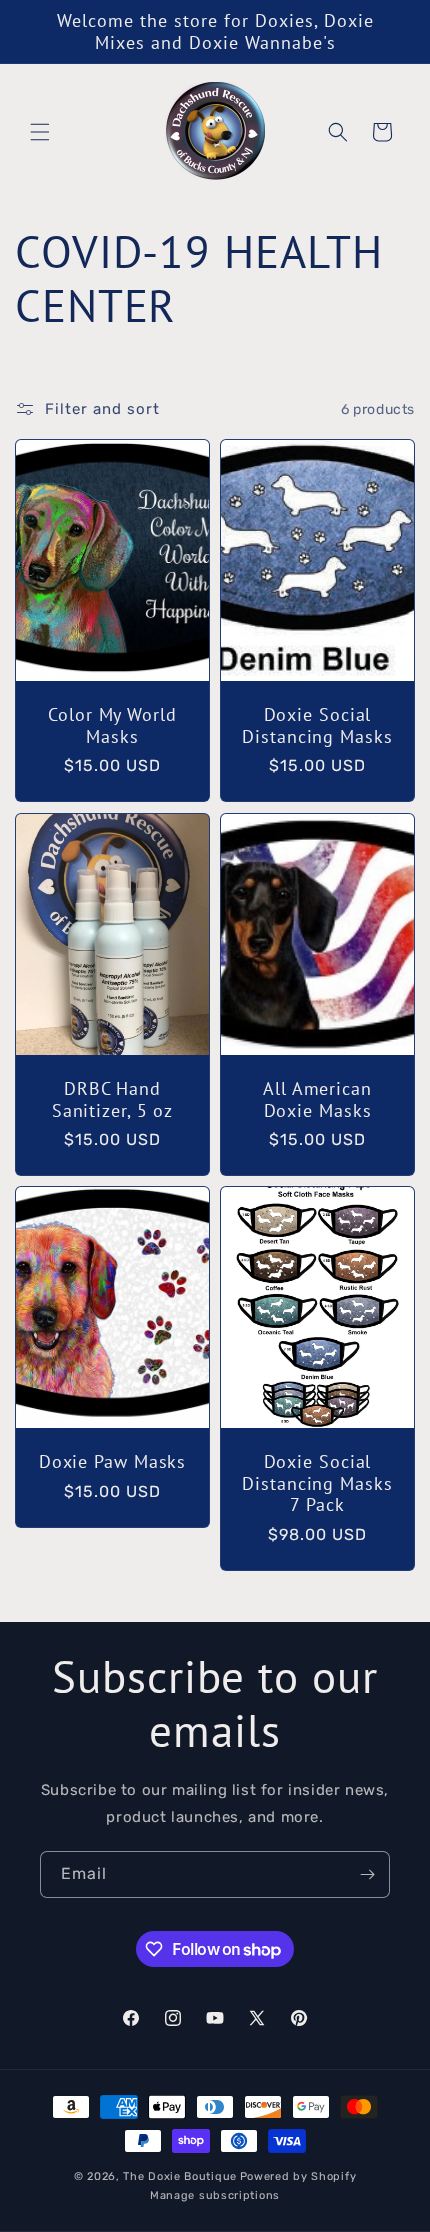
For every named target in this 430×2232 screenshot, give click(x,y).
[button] (40, 132)
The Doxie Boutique (180, 2176)
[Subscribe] (367, 1874)
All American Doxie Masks (317, 1099)
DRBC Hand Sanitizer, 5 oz (113, 1099)
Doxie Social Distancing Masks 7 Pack (317, 1483)
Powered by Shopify (298, 2176)
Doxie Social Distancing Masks (317, 725)
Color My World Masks (112, 725)
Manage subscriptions (215, 2195)
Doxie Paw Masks (113, 1462)
